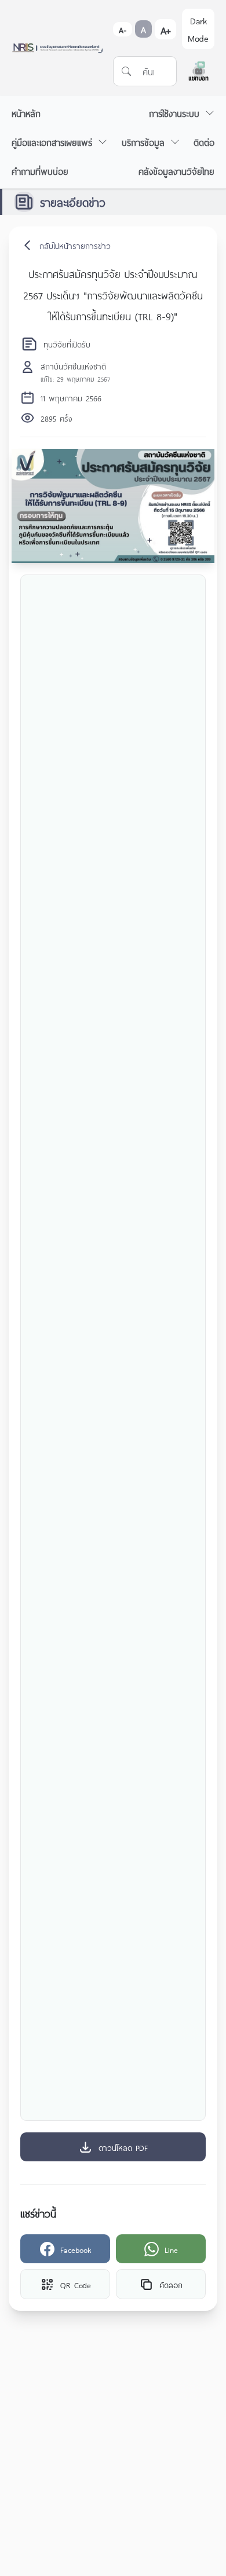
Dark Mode (198, 29)
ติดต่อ (204, 142)
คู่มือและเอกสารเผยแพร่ (52, 142)
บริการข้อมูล (143, 142)
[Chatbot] (198, 71)
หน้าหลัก (26, 113)
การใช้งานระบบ (174, 113)
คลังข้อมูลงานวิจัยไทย (176, 171)
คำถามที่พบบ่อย (40, 171)
